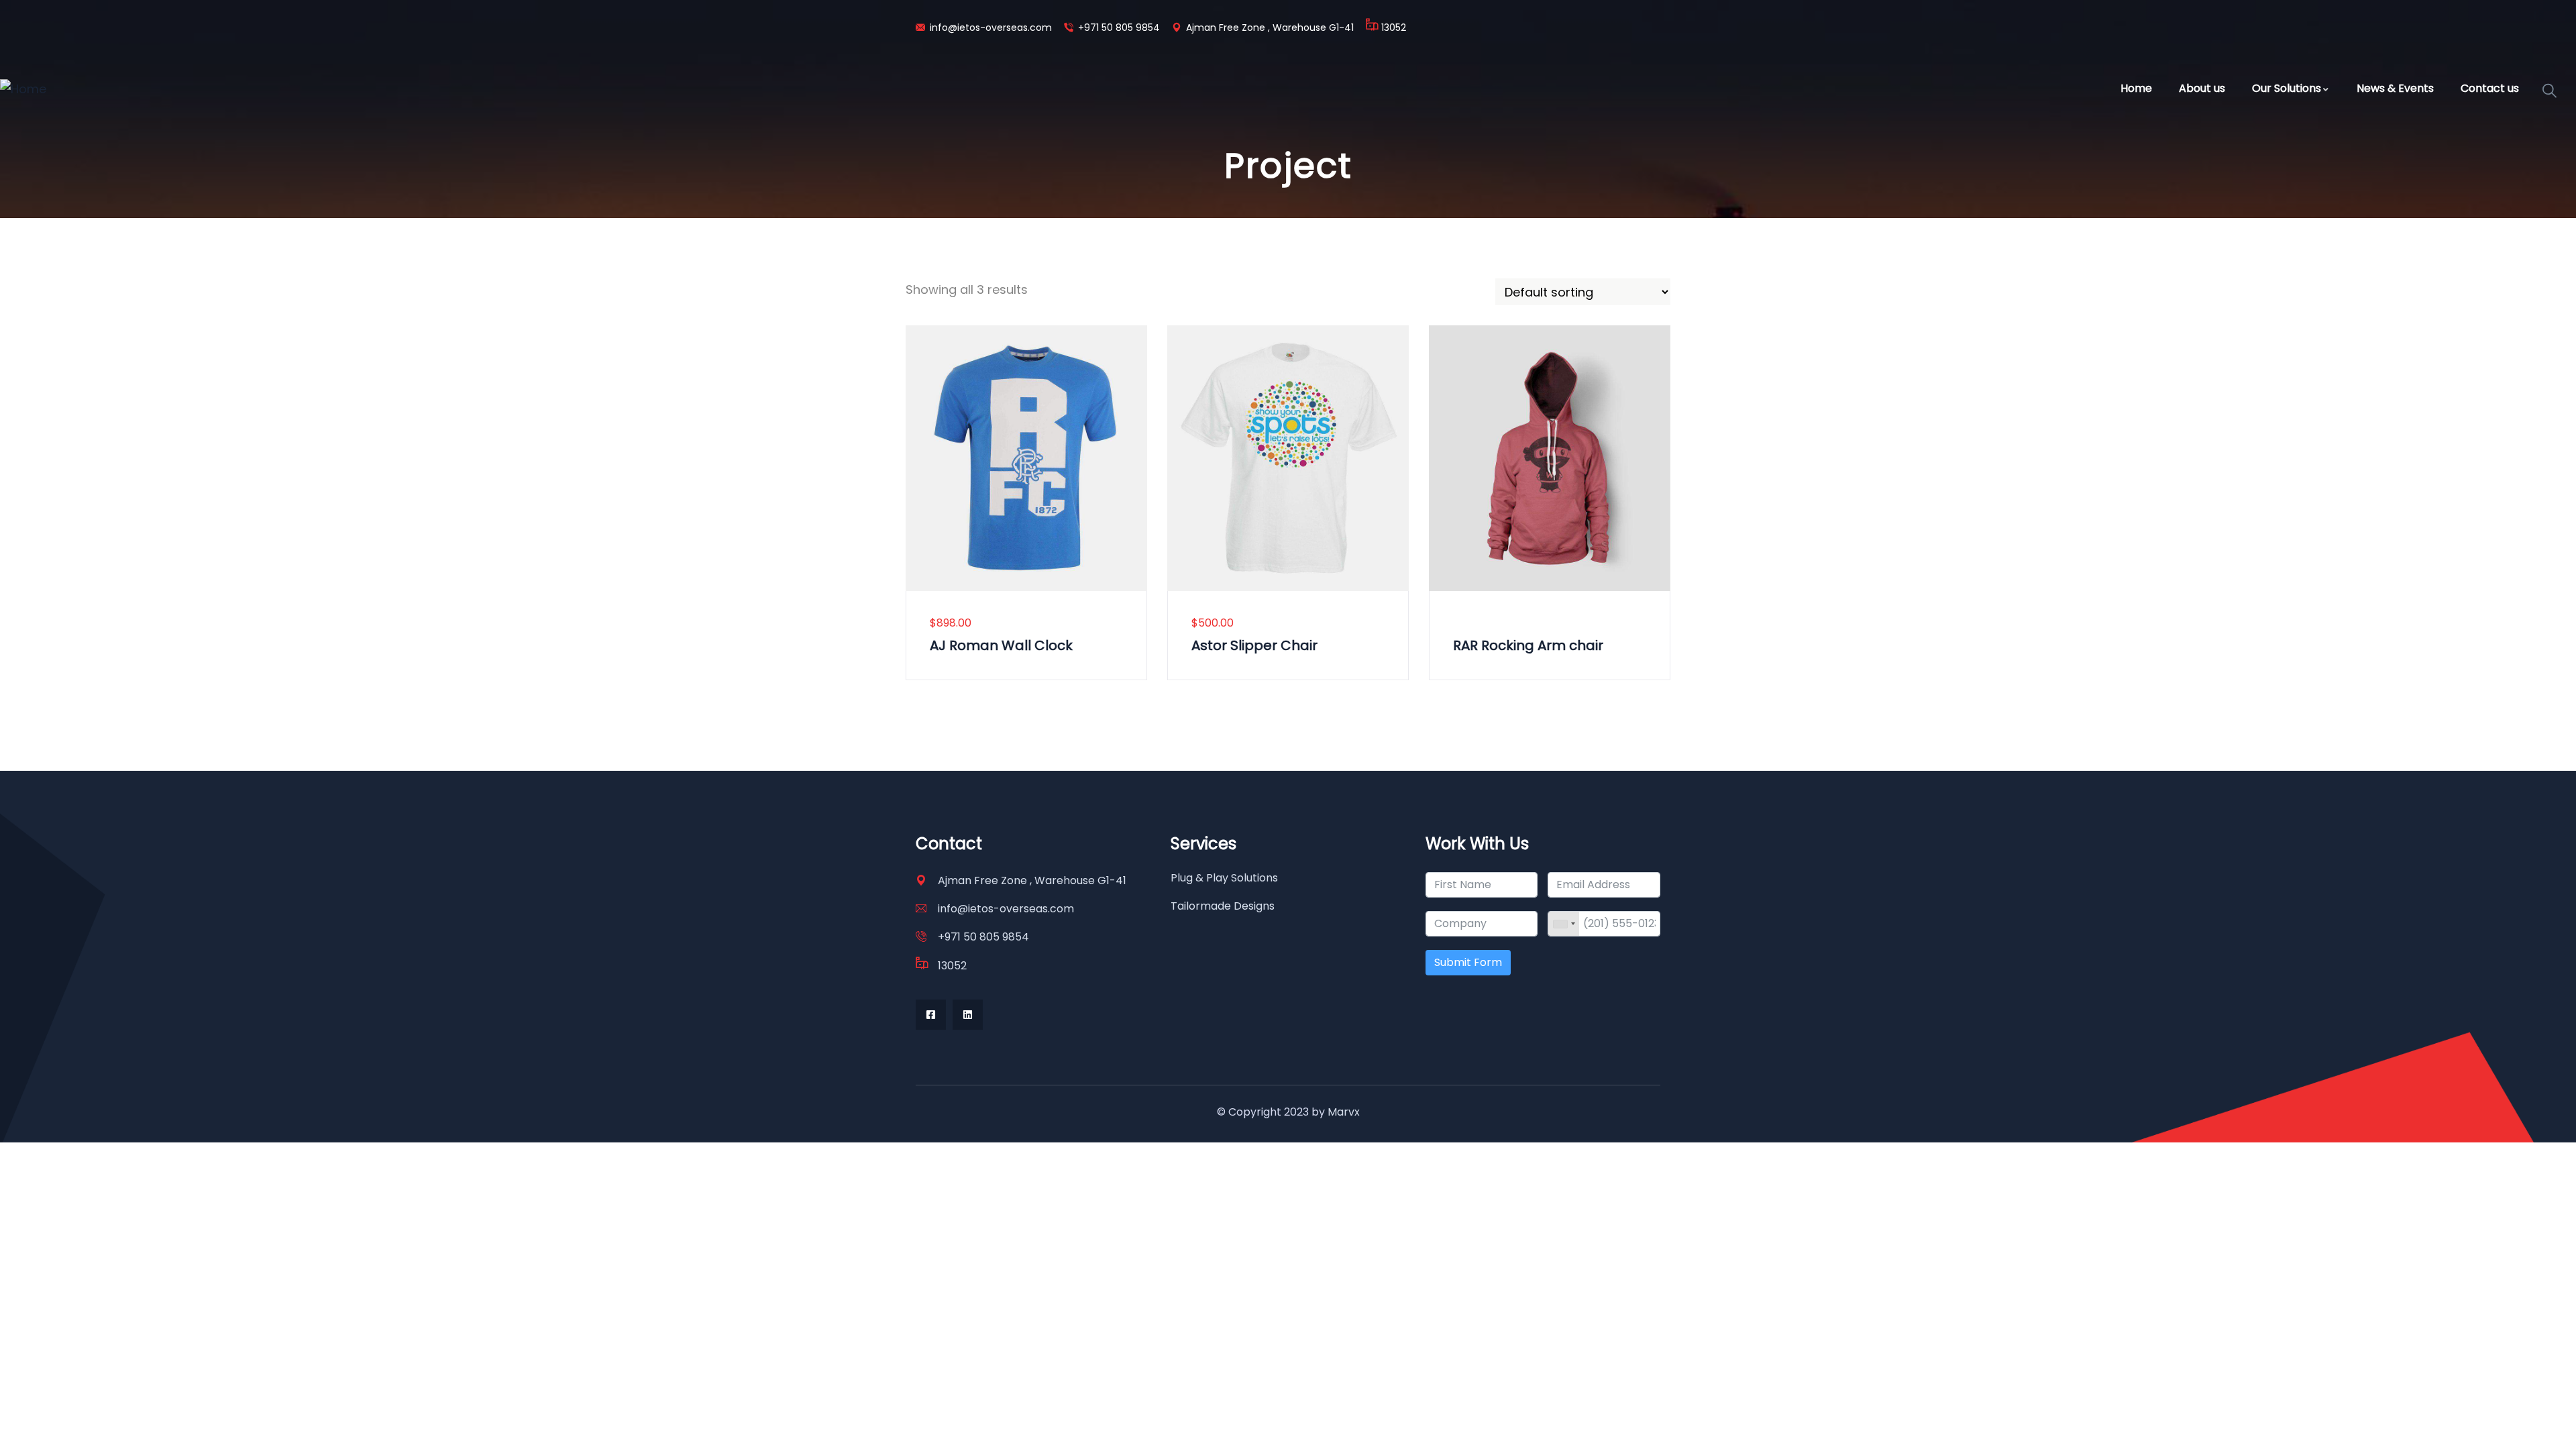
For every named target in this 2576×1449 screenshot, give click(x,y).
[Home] (23, 89)
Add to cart (914, 545)
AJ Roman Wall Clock (1001, 645)
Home (2136, 88)
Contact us (2490, 88)
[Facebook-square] (931, 1015)
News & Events (2395, 88)
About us (2202, 88)
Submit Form (1468, 962)
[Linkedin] (968, 1015)
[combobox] (1564, 924)
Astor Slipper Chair (1254, 645)
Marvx (1344, 1112)
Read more (1438, 545)
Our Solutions (2287, 88)
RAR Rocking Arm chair (1528, 645)
